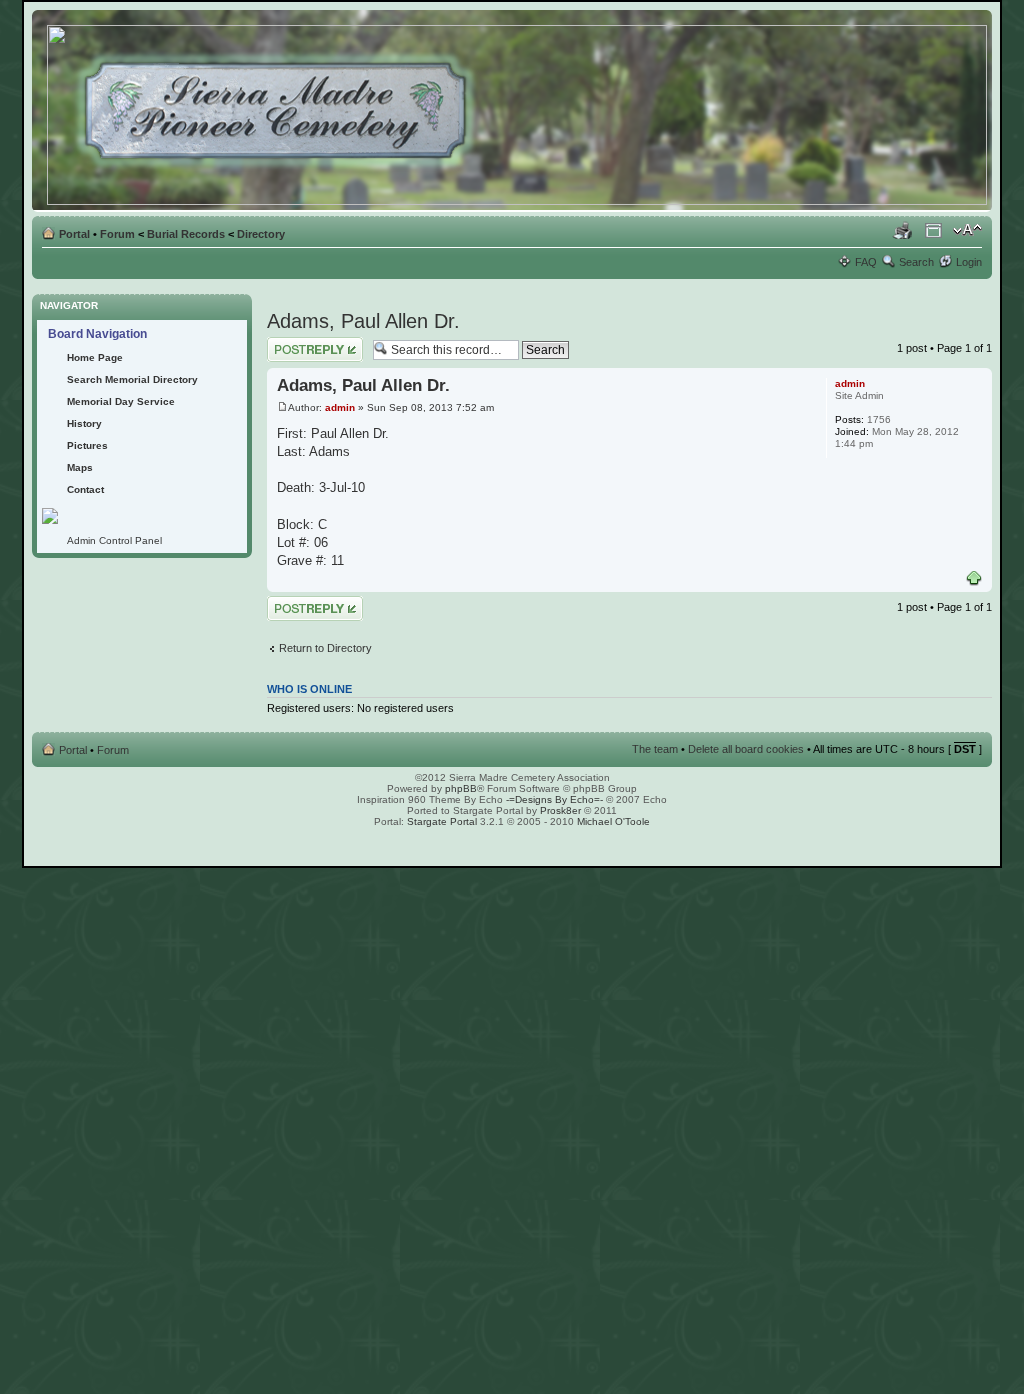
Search (916, 262)
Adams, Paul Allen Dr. (363, 321)
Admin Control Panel (114, 540)
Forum (117, 234)
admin (340, 407)
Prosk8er (560, 810)
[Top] (974, 579)
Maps (80, 467)
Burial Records (186, 234)
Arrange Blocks (933, 230)
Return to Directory (325, 648)
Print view (903, 230)
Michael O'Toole (613, 821)
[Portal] (518, 111)
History (84, 423)
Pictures (87, 445)
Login (969, 262)
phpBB (461, 788)
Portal (74, 234)
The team (655, 749)
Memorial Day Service (121, 401)
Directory (261, 234)
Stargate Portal (442, 821)
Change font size (967, 230)
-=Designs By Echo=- (554, 799)
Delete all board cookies (746, 749)
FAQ (866, 262)
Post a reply (296, 343)
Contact (85, 489)
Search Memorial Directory (132, 379)
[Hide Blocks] (38, 288)
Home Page (95, 357)
